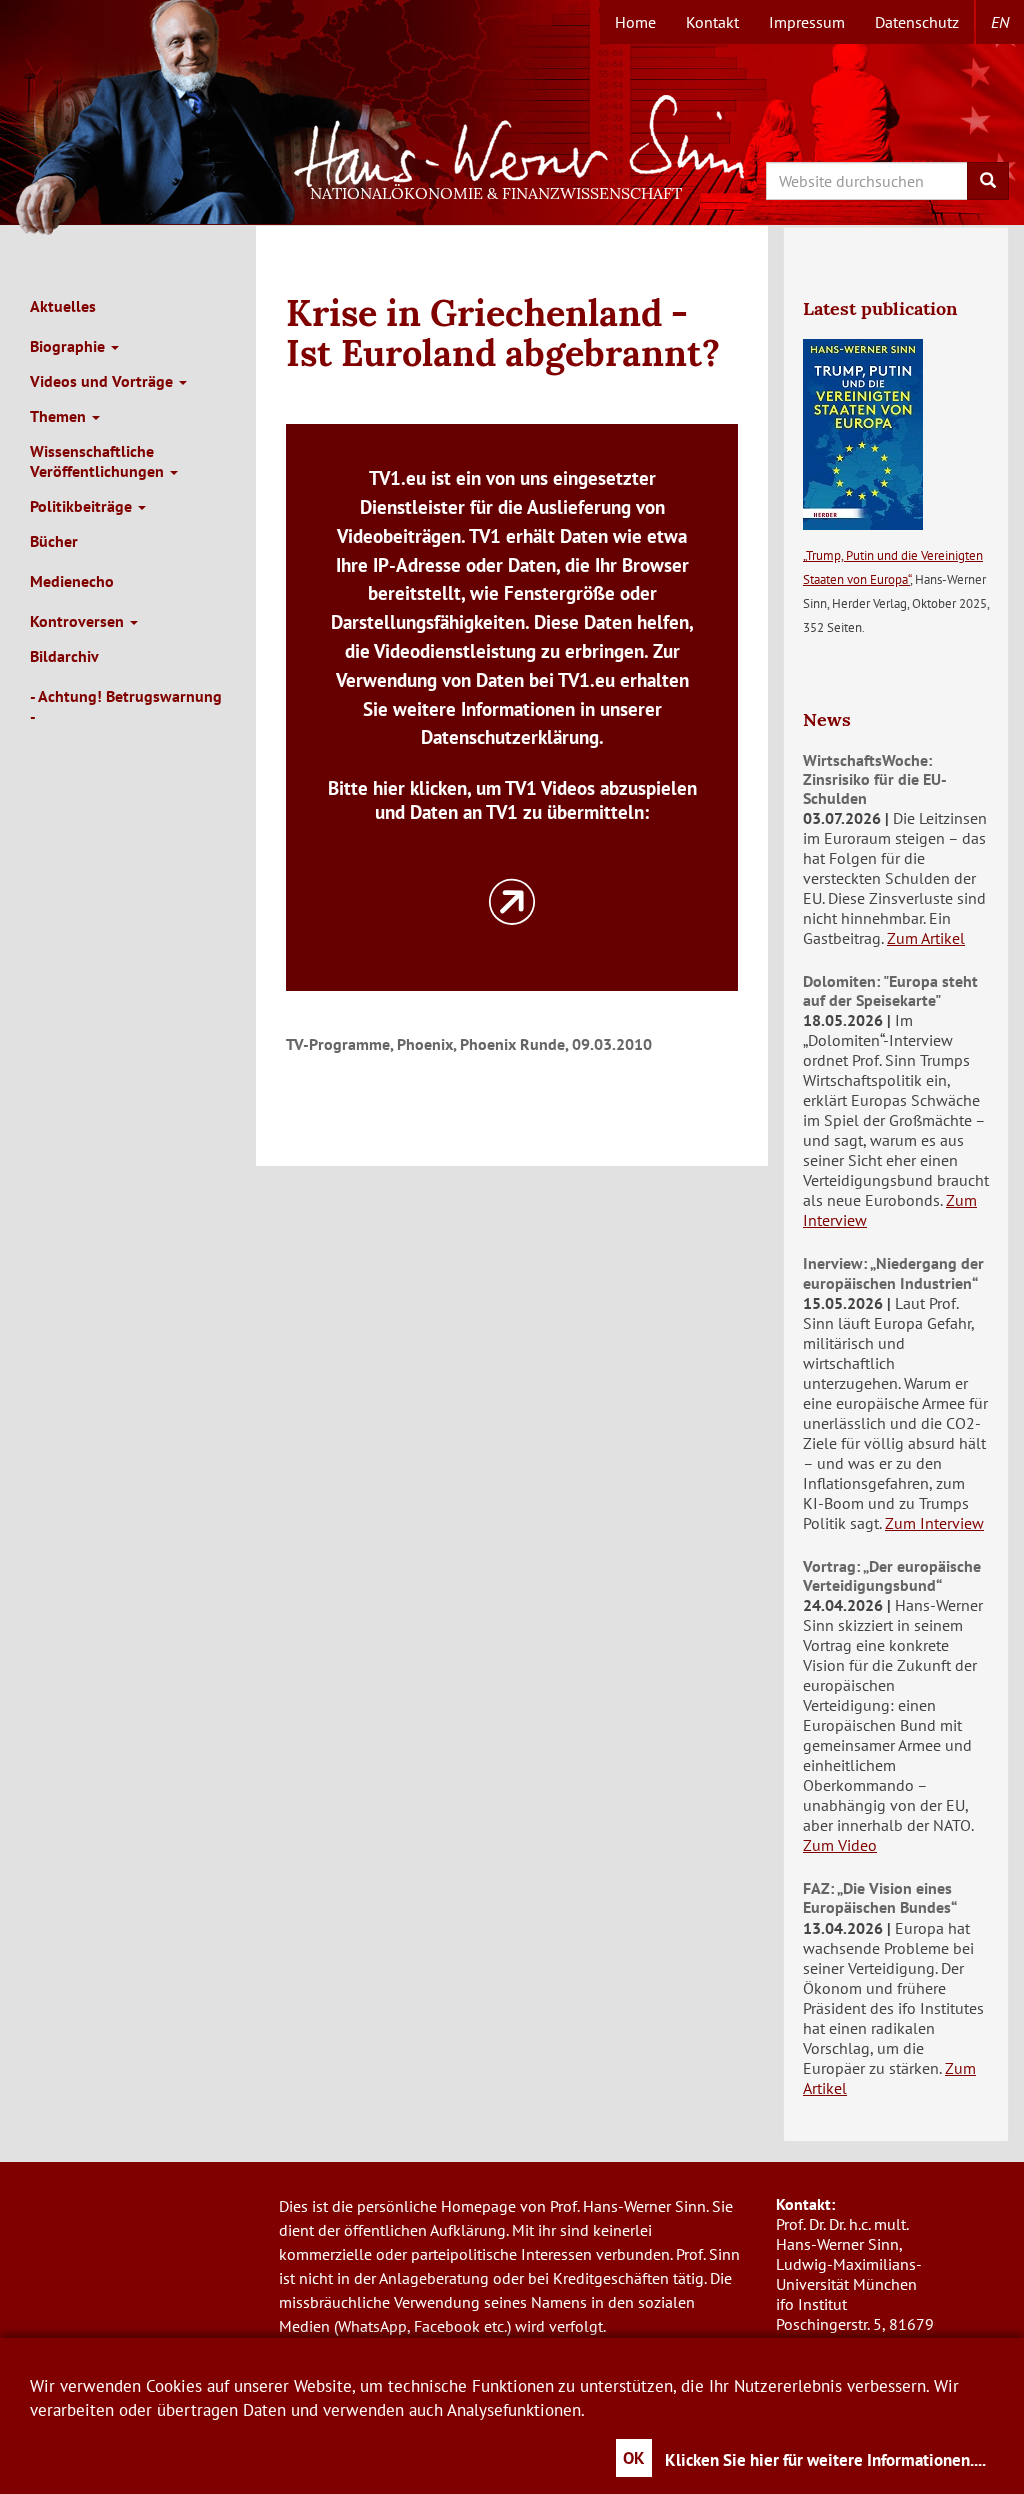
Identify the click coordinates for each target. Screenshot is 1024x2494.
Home (635, 22)
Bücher (54, 541)
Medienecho (72, 581)
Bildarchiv (64, 656)
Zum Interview (934, 1523)
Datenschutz (917, 22)
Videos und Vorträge (103, 381)
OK (634, 2458)
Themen (60, 416)
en (1000, 22)
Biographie (69, 346)
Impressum (807, 22)
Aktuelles (63, 306)
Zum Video (840, 1845)
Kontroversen (79, 621)
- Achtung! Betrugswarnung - (126, 706)
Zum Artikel (926, 938)
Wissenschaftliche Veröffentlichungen (99, 461)
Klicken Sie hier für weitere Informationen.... (825, 2460)
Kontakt (712, 22)
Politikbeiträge (83, 506)
